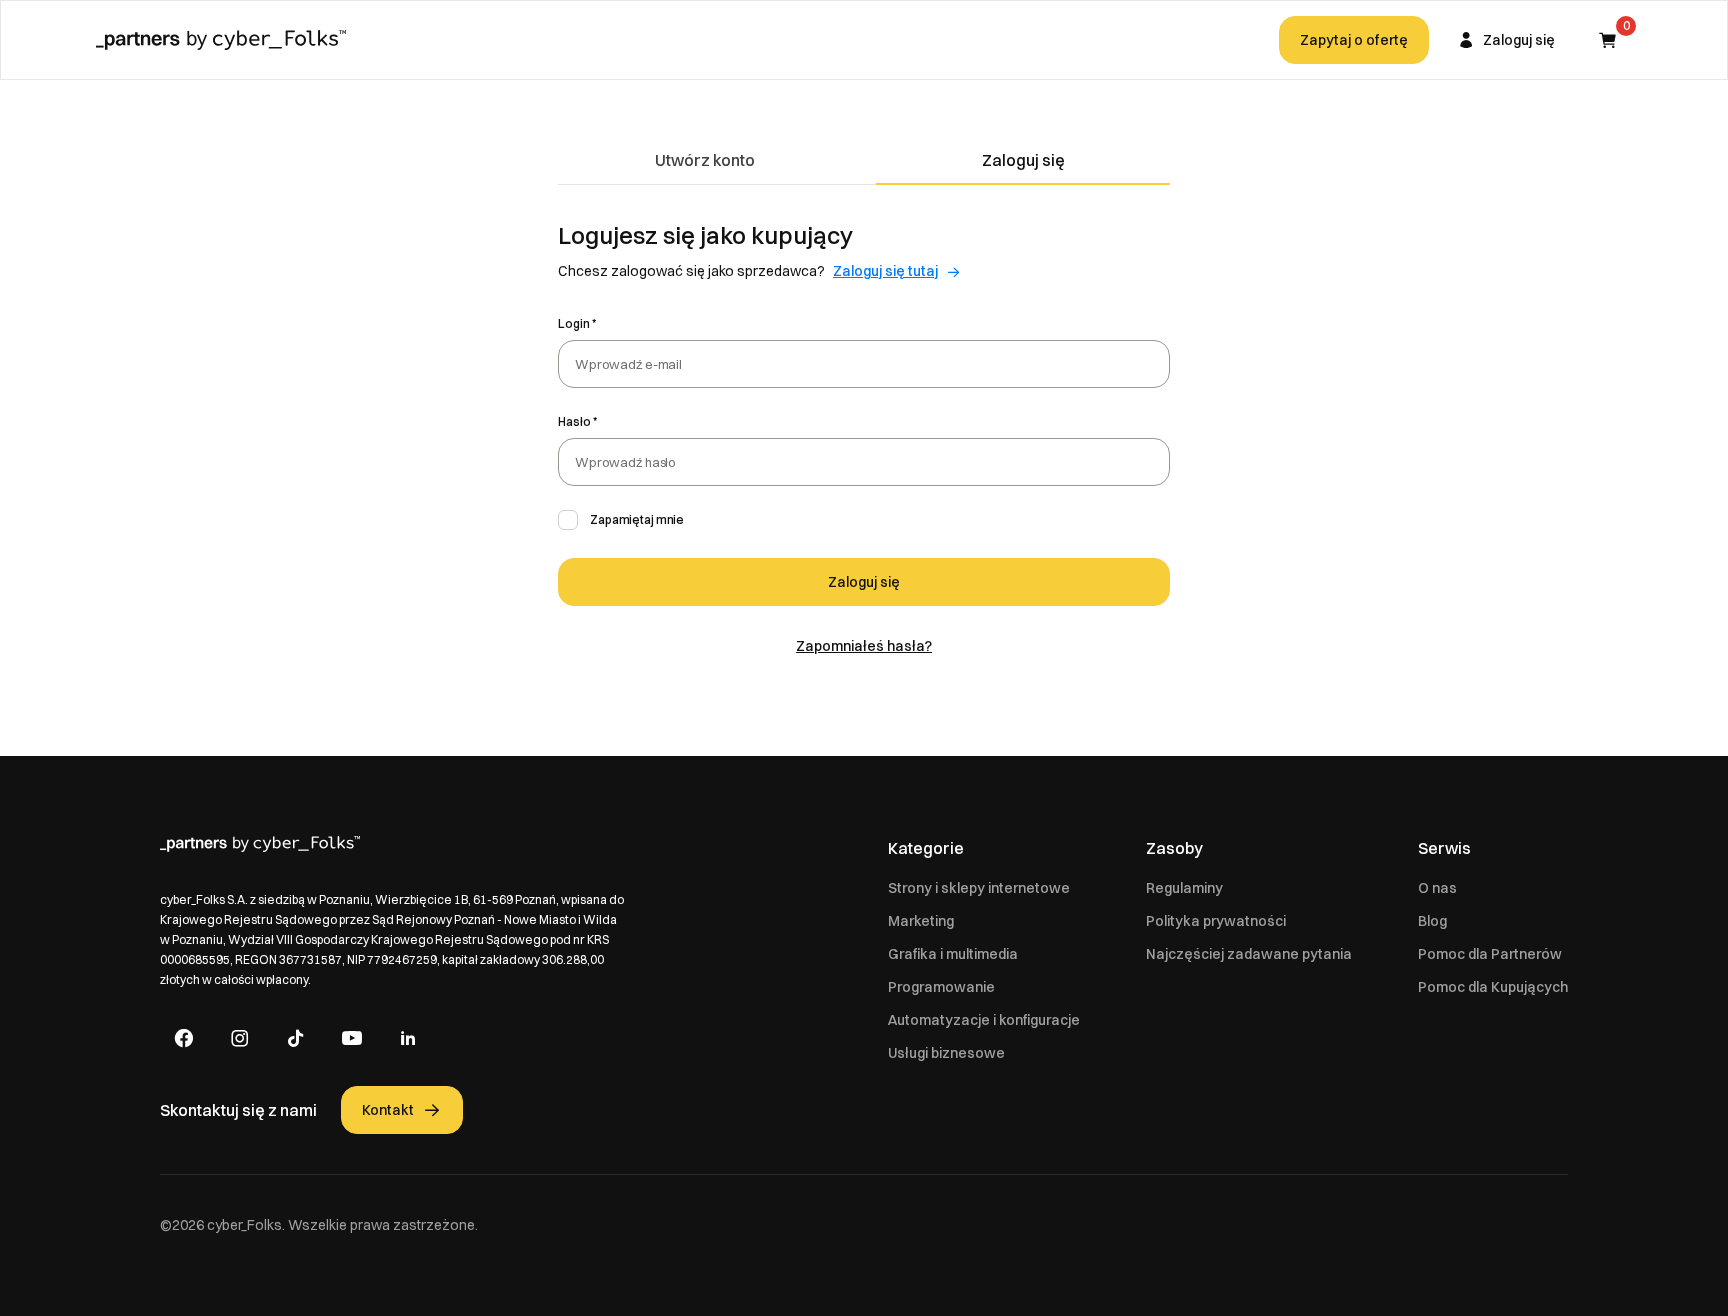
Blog (1432, 921)
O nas (1437, 888)
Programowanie (941, 987)
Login (574, 323)
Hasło (574, 421)
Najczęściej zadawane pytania (1249, 954)
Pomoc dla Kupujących (1493, 987)
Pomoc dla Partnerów (1490, 954)
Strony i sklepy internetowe (979, 888)
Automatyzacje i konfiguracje (984, 1020)
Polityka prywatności (1216, 921)
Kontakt (388, 1110)
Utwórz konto (705, 160)
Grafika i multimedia (953, 954)
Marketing (921, 921)
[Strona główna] (221, 40)
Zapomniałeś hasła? (864, 646)
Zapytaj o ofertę (1354, 40)
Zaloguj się (1023, 160)
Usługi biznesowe (946, 1053)
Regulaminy (1184, 888)
